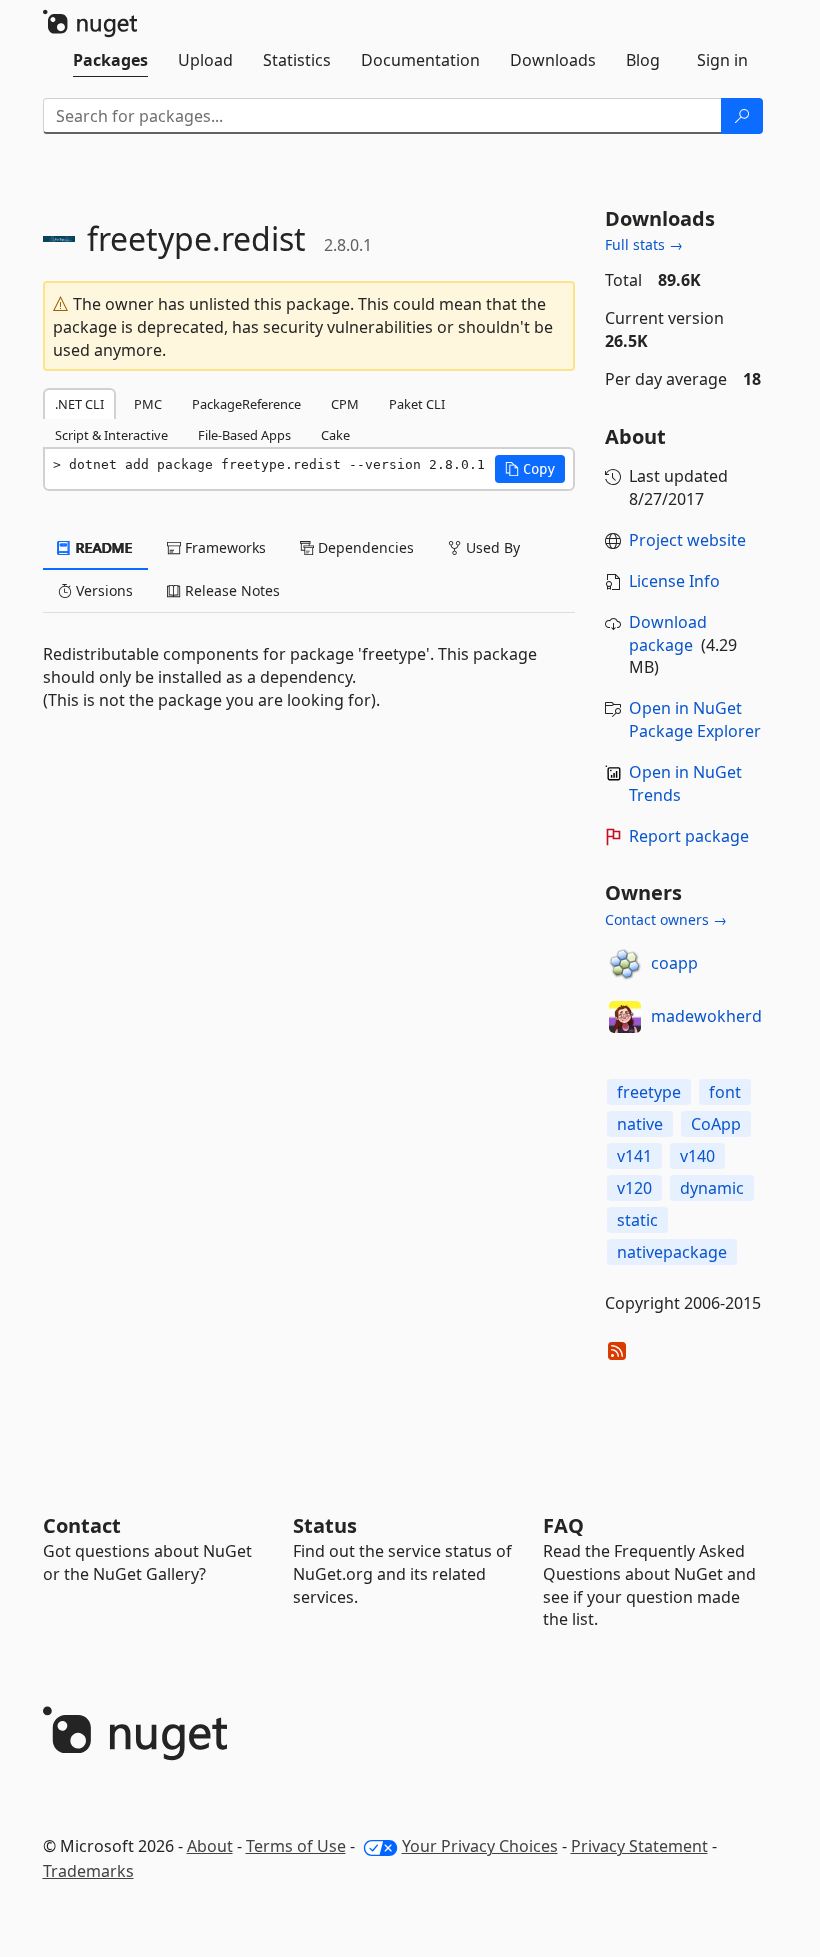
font (725, 1092)
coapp (674, 963)
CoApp (716, 1124)
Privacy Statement (639, 1846)
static (637, 1220)
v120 (634, 1188)
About (210, 1846)
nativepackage (672, 1252)
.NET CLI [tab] (79, 404)
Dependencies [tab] (364, 547)
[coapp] (625, 964)
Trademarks (88, 1871)
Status (325, 1525)
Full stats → (644, 244)
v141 (634, 1156)
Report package (689, 836)
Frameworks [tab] (223, 547)
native (640, 1124)
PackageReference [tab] (246, 404)
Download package (668, 633)
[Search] (742, 116)
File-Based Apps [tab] (244, 435)
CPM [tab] (345, 404)
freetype (649, 1092)
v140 (697, 1156)
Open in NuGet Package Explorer (695, 719)
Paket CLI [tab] (417, 404)
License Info (674, 581)
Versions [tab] (102, 590)
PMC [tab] (148, 404)
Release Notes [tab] (230, 590)
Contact (82, 1525)
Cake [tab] (335, 435)
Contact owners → (666, 919)
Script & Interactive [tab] (111, 435)
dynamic (712, 1188)
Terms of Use (296, 1846)
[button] (530, 469)
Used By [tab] (491, 547)
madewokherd (706, 1016)
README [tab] (102, 547)
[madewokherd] (625, 1017)
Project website (687, 540)
